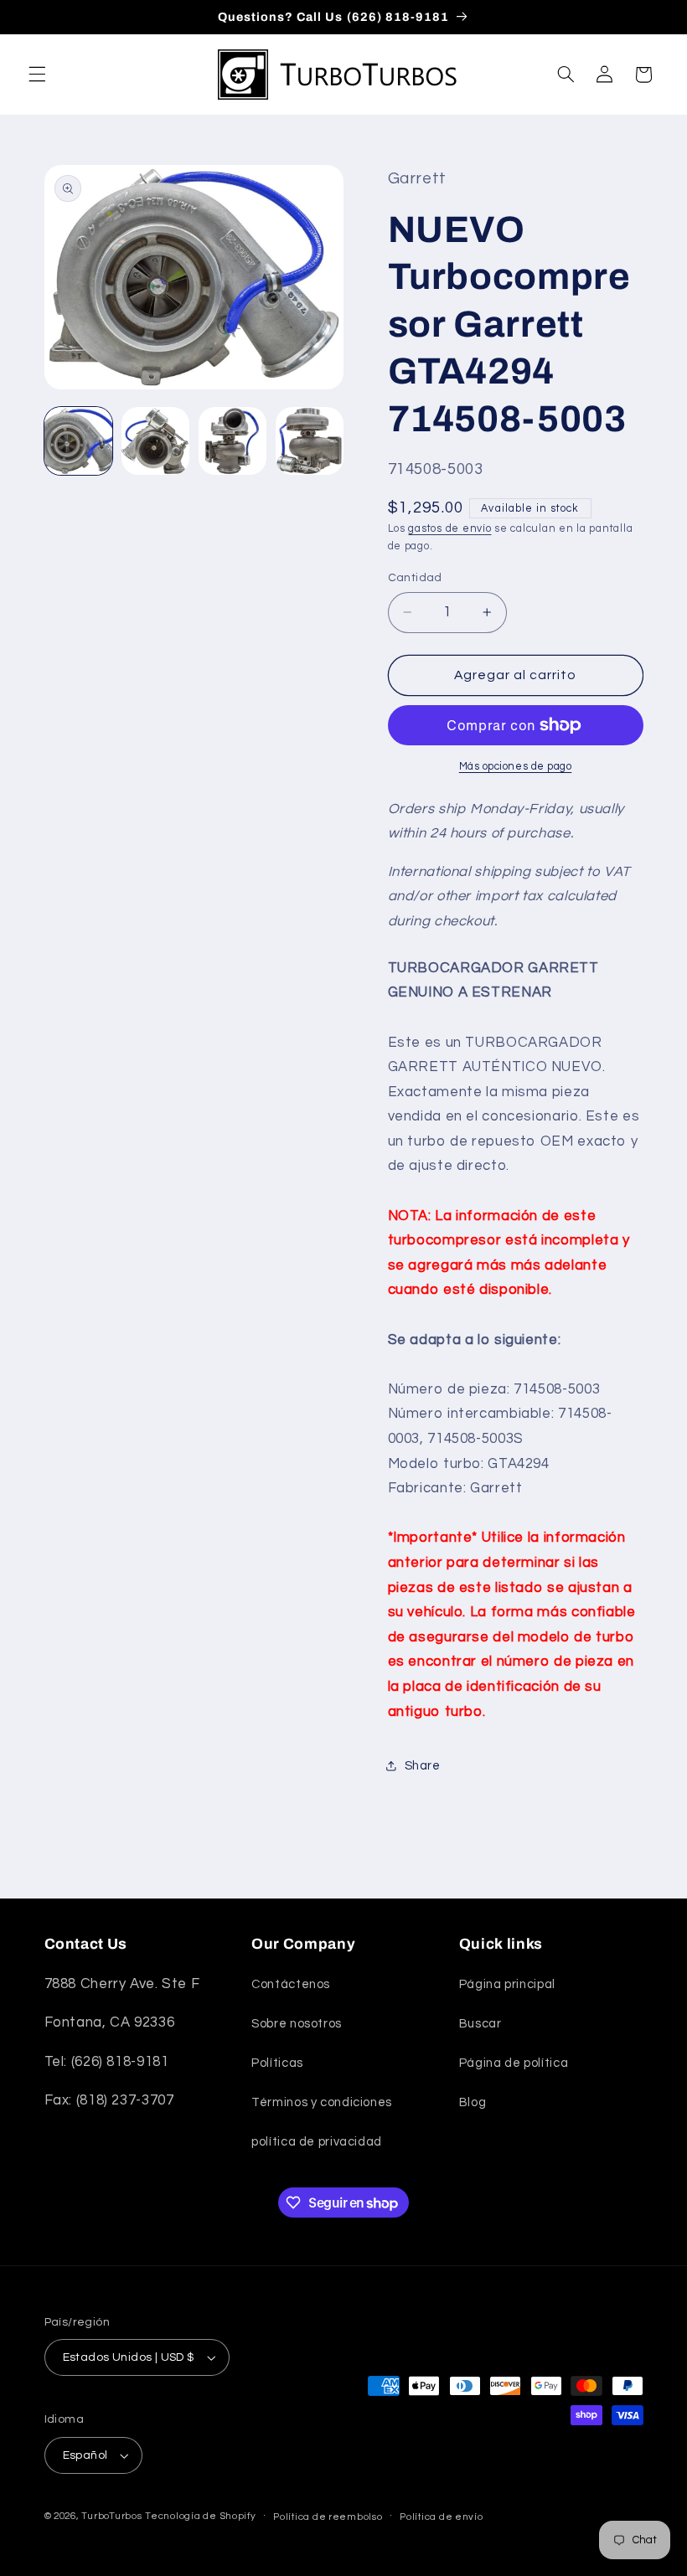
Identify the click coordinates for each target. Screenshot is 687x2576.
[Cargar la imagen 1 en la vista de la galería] (79, 441)
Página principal (507, 1984)
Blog (473, 2102)
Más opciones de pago (516, 767)
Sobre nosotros (297, 2024)
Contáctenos (291, 1984)
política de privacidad (317, 2142)
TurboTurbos (111, 2516)
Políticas (277, 2063)
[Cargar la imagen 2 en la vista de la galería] (156, 441)
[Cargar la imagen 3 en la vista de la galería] (233, 441)
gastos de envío (449, 529)
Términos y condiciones (322, 2102)
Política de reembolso (328, 2517)
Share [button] (423, 1766)
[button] (37, 75)
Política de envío (442, 2517)
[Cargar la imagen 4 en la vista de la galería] (310, 441)
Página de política (514, 2063)
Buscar (480, 2024)
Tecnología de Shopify (200, 2516)
